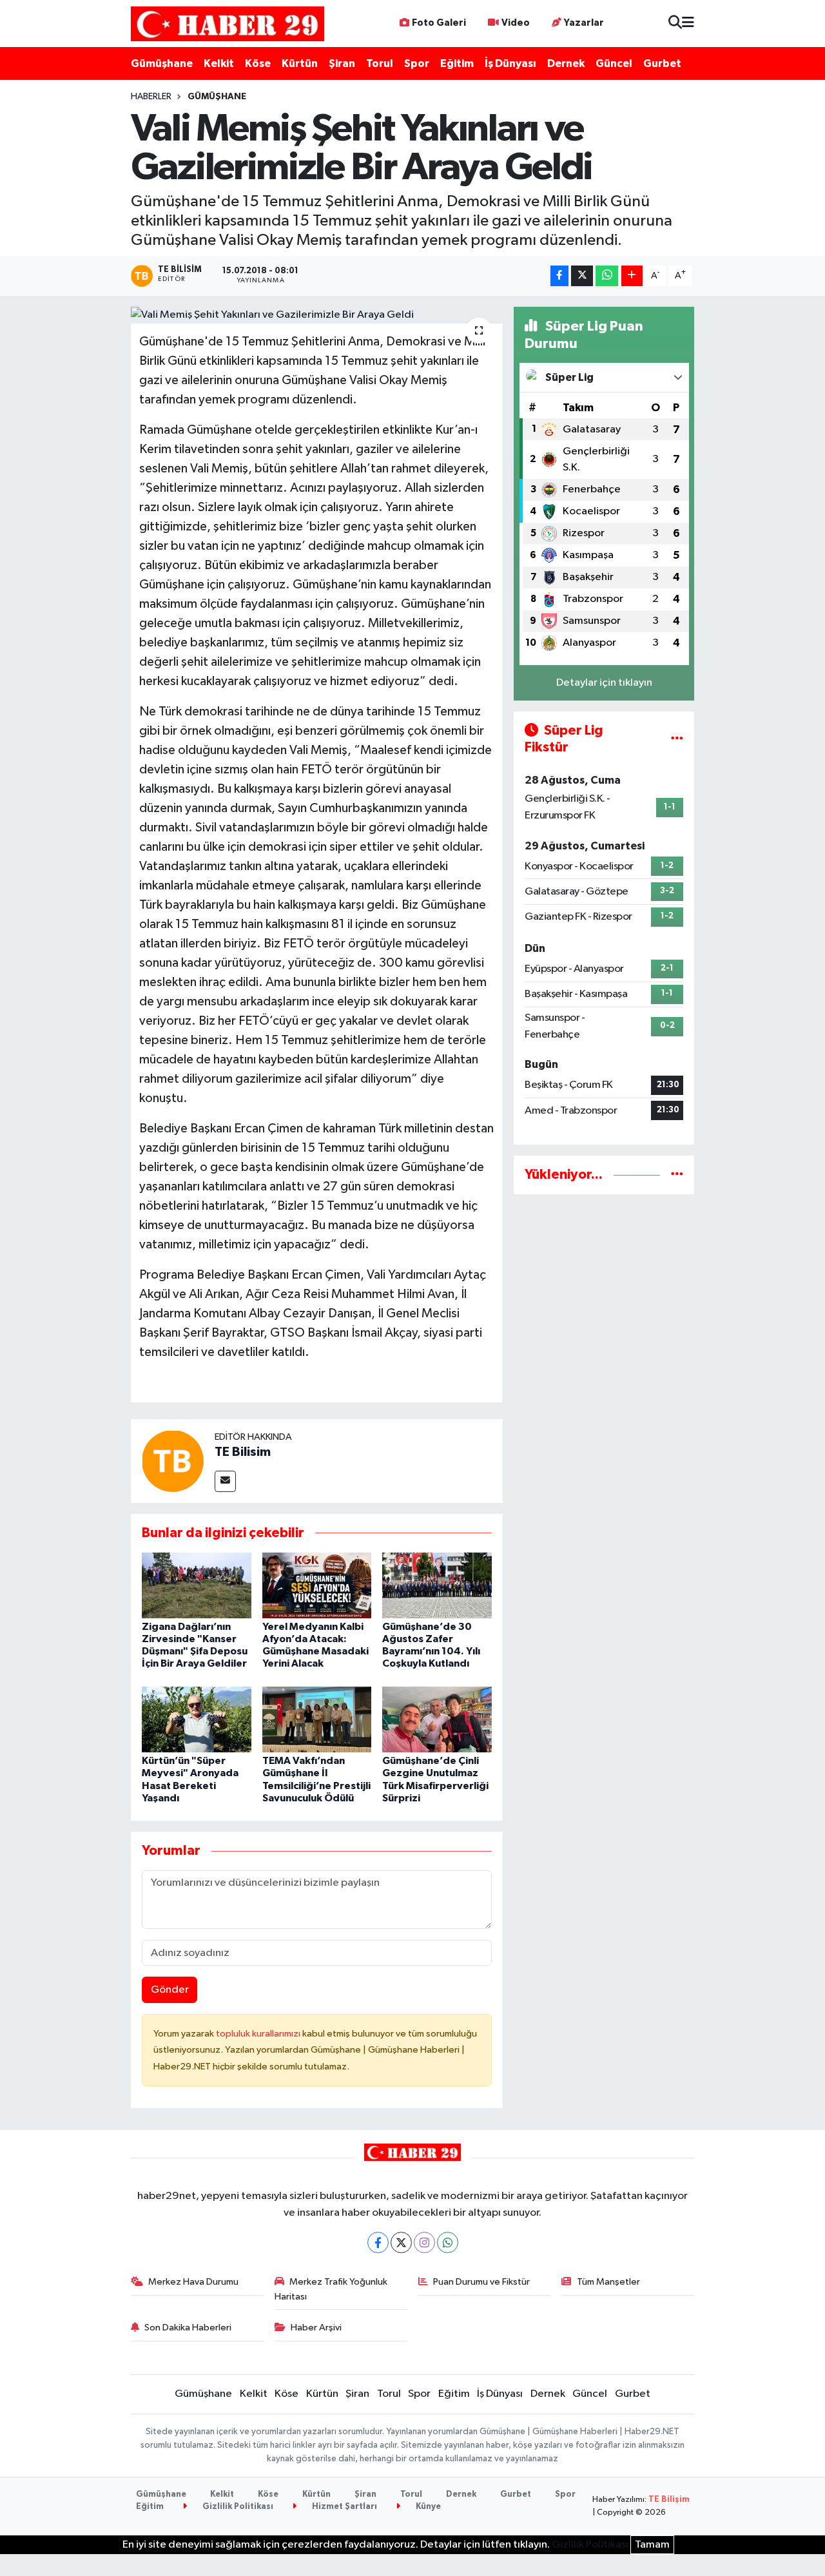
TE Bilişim (669, 2500)
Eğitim (457, 63)
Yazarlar (584, 23)
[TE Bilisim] (173, 1461)
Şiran (342, 63)
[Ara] (675, 24)
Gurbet (662, 63)
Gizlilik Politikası (237, 2507)
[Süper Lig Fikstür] (677, 739)
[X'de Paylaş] (582, 276)
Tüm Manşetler (608, 2282)
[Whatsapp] (448, 2242)
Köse (258, 63)
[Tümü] (677, 1175)
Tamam (652, 2545)
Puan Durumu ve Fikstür (481, 2282)
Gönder (170, 1990)
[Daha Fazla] (632, 276)
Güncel (614, 63)
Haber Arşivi (316, 2328)
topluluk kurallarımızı (259, 2034)
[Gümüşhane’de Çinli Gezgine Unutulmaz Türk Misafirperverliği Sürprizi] (437, 1719)
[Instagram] (424, 2242)
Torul (380, 63)
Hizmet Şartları (344, 2507)
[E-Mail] (225, 1481)
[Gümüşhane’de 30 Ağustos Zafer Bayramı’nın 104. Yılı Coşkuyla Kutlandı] (437, 1585)
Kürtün (300, 63)
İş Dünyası (510, 63)
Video (516, 23)
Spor (417, 63)
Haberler (151, 97)
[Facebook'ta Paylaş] (559, 276)
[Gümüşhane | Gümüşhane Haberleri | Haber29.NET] (228, 24)
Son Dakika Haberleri (188, 2328)
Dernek (566, 63)
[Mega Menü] (688, 24)
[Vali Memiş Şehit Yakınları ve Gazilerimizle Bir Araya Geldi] (317, 315)
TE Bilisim (243, 1452)
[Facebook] (378, 2242)
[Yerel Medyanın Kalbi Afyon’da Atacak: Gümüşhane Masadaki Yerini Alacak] (317, 1585)
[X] (401, 2242)
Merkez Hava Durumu (193, 2282)
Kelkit (219, 63)
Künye (427, 2507)
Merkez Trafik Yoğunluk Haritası (331, 2289)
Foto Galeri (439, 23)
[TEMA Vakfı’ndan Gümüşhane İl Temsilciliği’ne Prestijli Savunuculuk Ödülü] (317, 1719)
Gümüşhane (162, 63)
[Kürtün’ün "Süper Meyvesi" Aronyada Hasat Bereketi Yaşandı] (197, 1719)
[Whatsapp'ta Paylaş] (607, 276)
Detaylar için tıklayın (604, 683)
